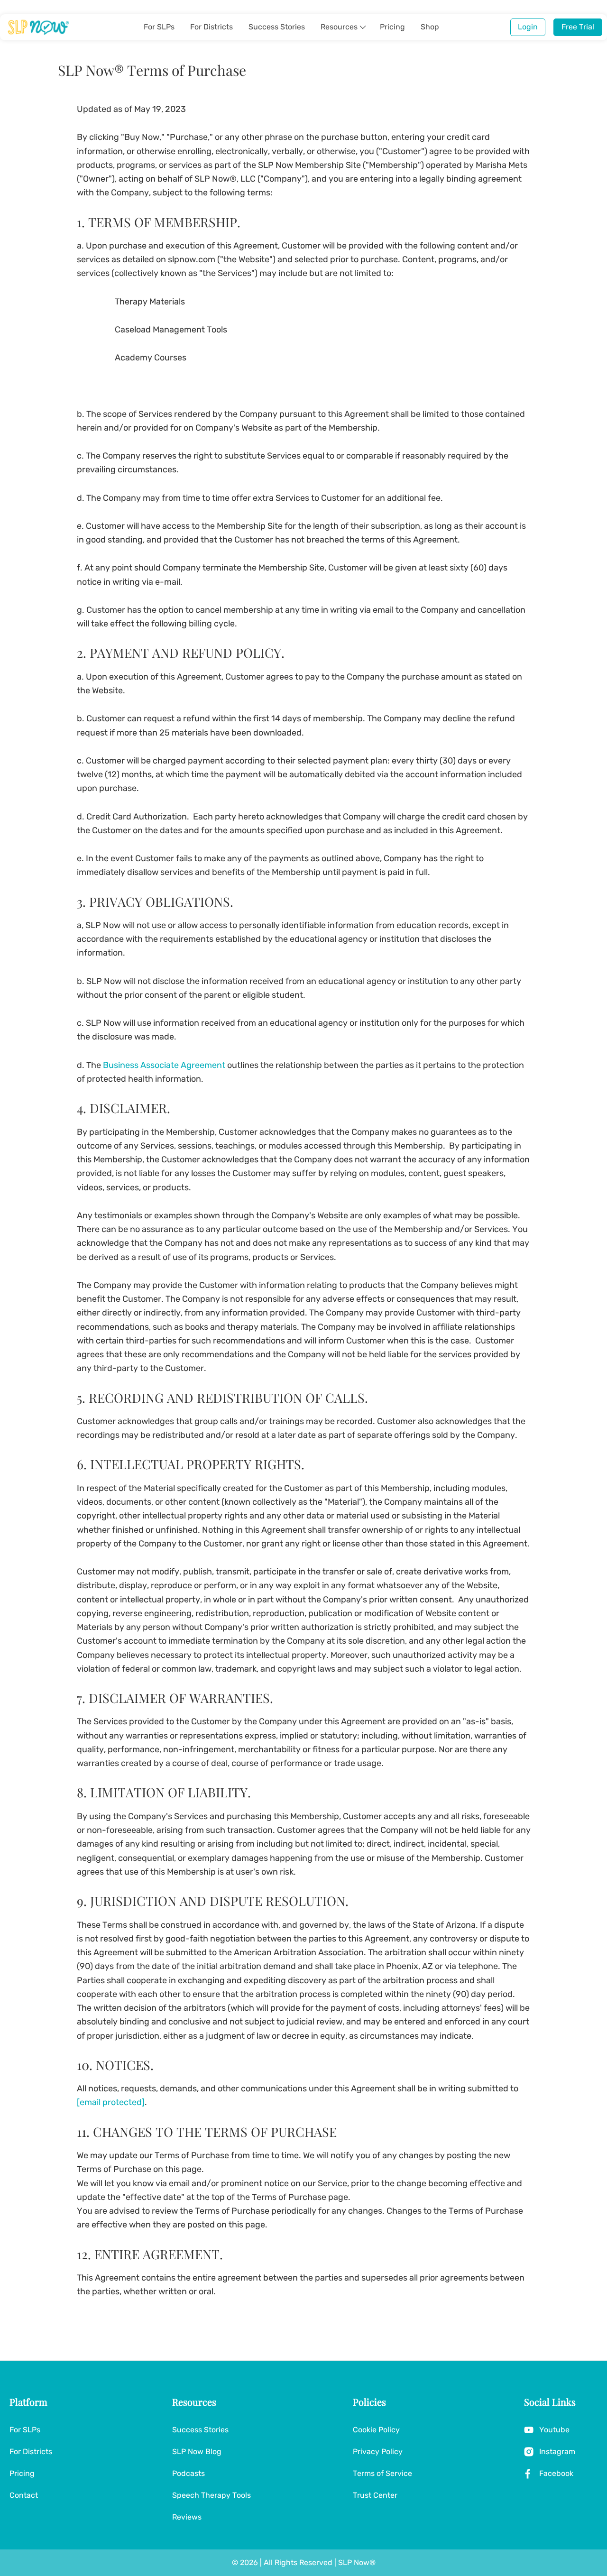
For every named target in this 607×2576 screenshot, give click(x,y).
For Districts (212, 27)
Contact (24, 2495)
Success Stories (277, 27)
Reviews (187, 2517)
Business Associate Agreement (164, 1065)
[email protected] (111, 2102)
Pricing (392, 27)
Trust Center (375, 2495)
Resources (339, 27)
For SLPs (159, 27)
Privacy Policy (378, 2452)
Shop (430, 27)
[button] (363, 27)
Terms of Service (382, 2473)
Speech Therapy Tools (212, 2495)
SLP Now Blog (197, 2452)
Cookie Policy (376, 2430)
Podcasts (189, 2473)
